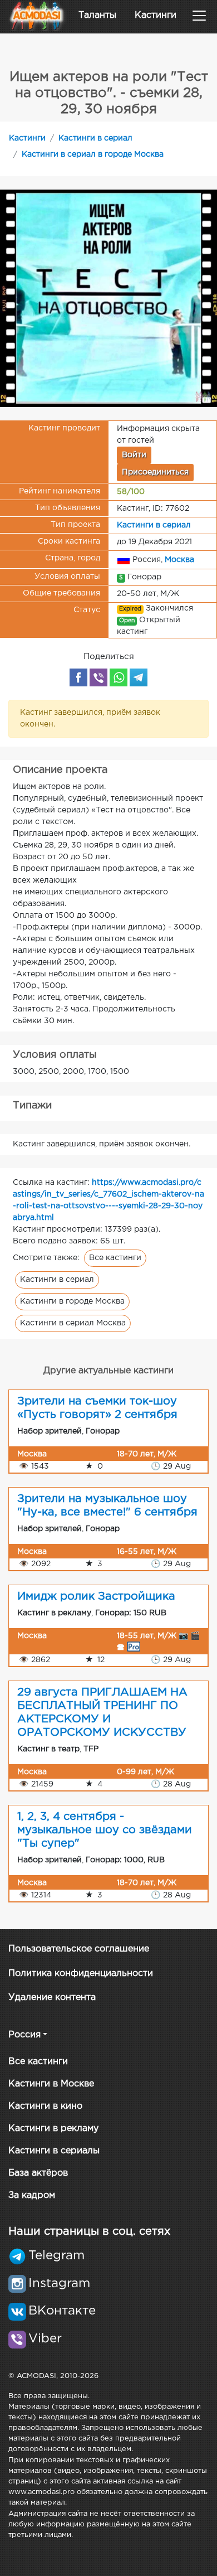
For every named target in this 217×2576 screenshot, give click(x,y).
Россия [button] (24, 2035)
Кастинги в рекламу (53, 2129)
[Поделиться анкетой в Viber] (98, 677)
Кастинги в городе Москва (72, 1301)
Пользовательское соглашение (79, 1949)
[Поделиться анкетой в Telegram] (139, 677)
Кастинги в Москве (51, 2084)
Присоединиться (155, 472)
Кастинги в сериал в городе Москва (93, 154)
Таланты (97, 15)
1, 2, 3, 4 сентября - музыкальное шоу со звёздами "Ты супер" (105, 1830)
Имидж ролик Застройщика (96, 1596)
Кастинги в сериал (95, 138)
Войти (134, 455)
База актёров (38, 2173)
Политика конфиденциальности (81, 1974)
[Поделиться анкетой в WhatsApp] (119, 677)
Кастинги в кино (45, 2106)
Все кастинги (115, 1258)
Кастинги (156, 15)
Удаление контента (52, 1998)
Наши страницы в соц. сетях (89, 2231)
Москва (179, 560)
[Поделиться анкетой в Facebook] (78, 677)
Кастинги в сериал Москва (73, 1323)
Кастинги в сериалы (54, 2151)
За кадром (32, 2195)
